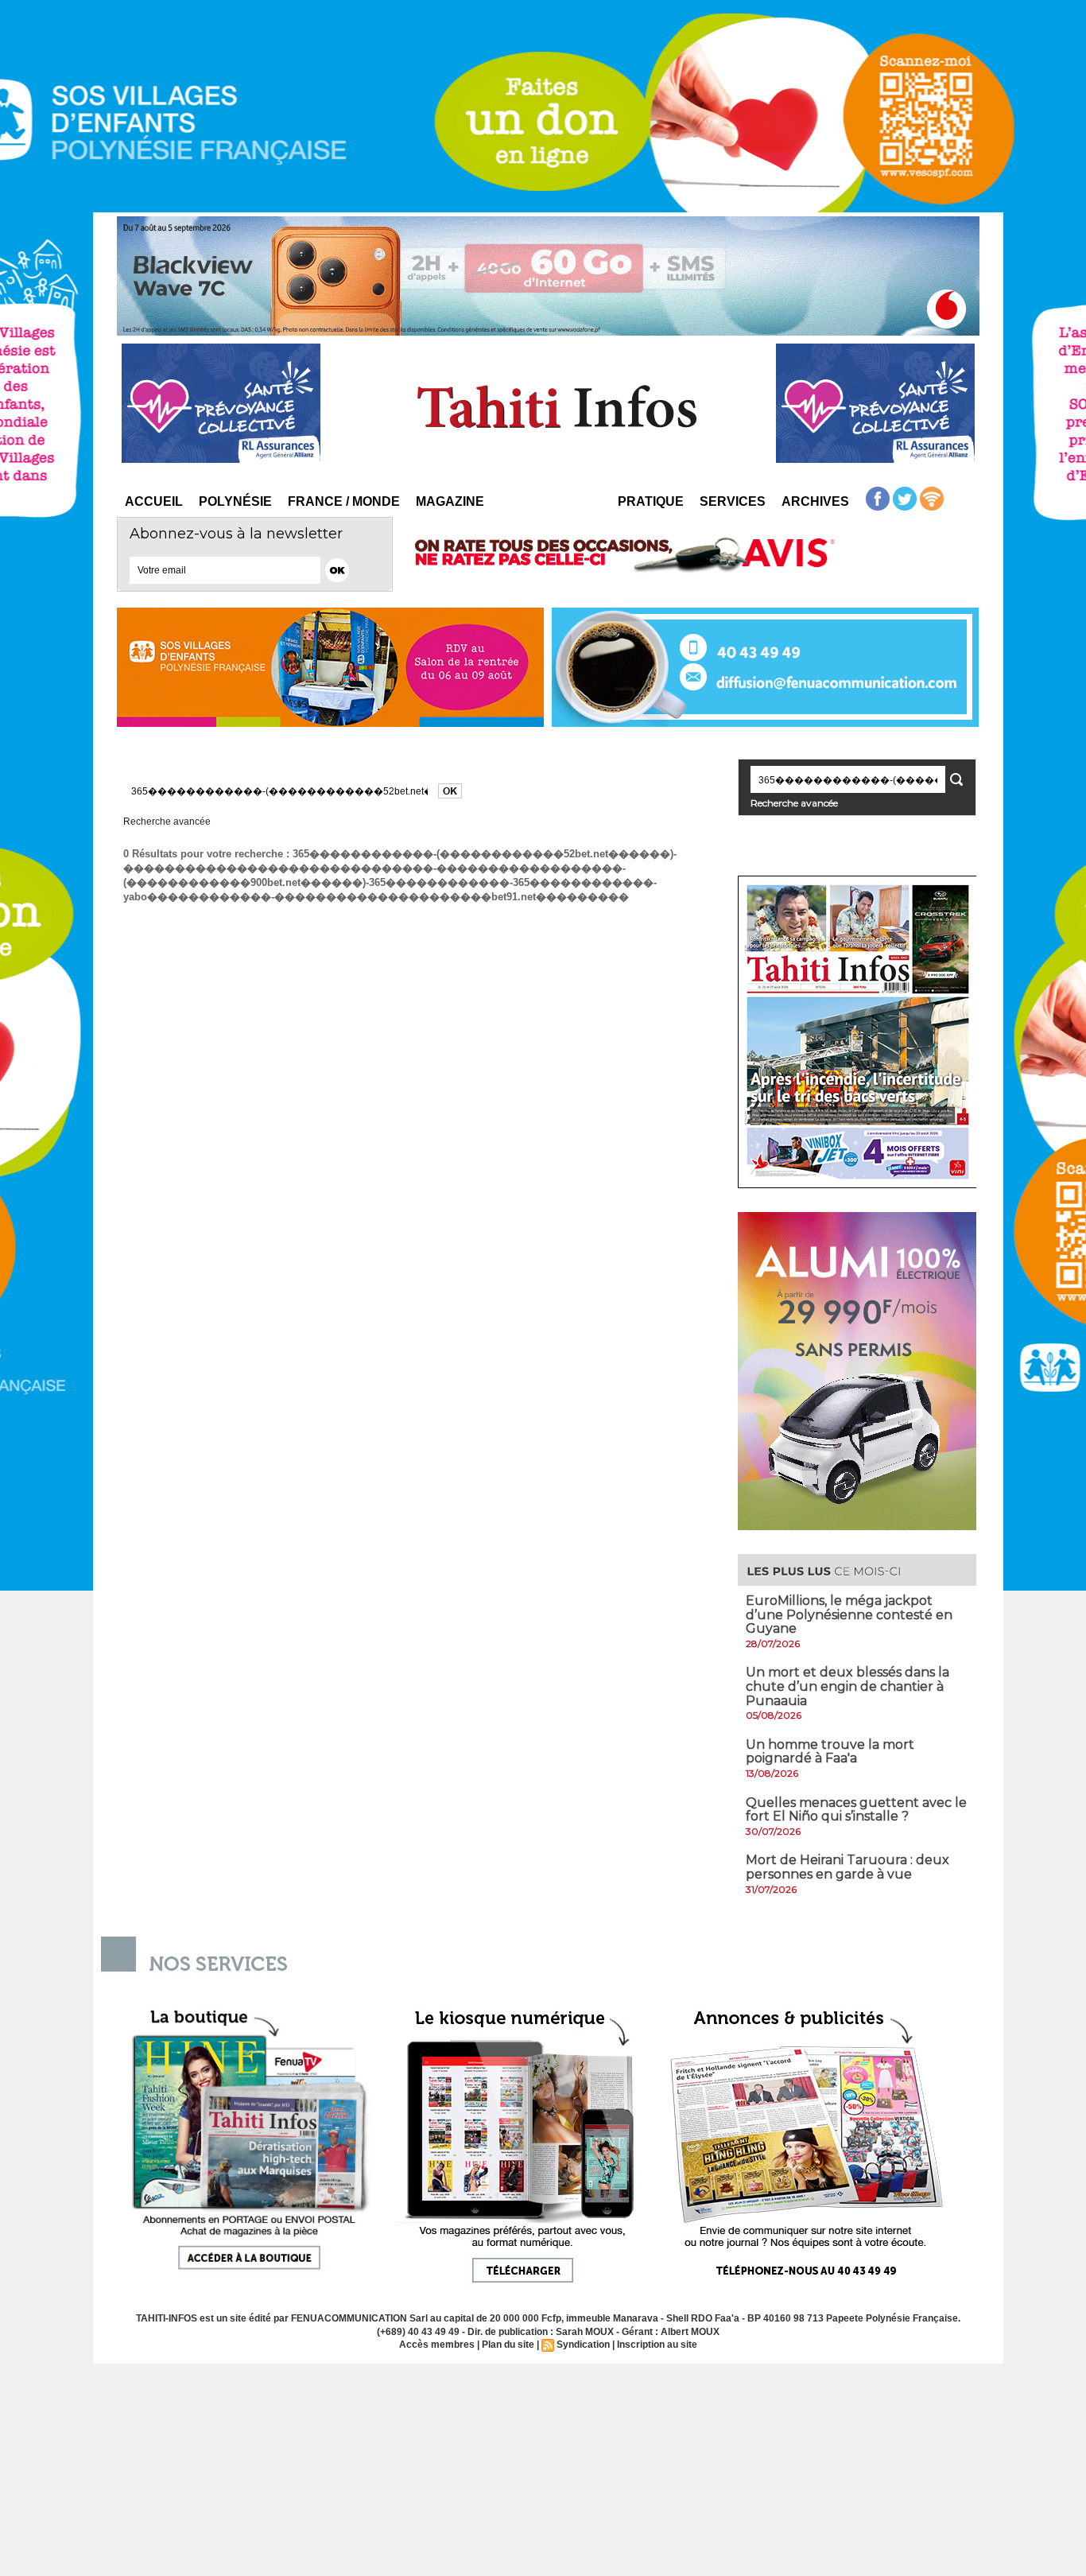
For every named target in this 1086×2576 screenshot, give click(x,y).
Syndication (583, 2345)
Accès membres (437, 2345)
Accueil (154, 501)
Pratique (651, 501)
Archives (815, 501)
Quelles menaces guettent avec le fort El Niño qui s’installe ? (856, 1810)
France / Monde (344, 501)
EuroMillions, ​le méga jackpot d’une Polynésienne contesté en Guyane (849, 1614)
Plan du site (508, 2345)
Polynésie (235, 501)
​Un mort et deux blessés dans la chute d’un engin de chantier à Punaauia (847, 1686)
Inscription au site (657, 2345)
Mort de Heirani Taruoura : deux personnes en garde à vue (847, 1867)
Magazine (450, 501)
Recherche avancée (167, 822)
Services (733, 501)
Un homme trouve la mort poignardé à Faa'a (830, 1752)
